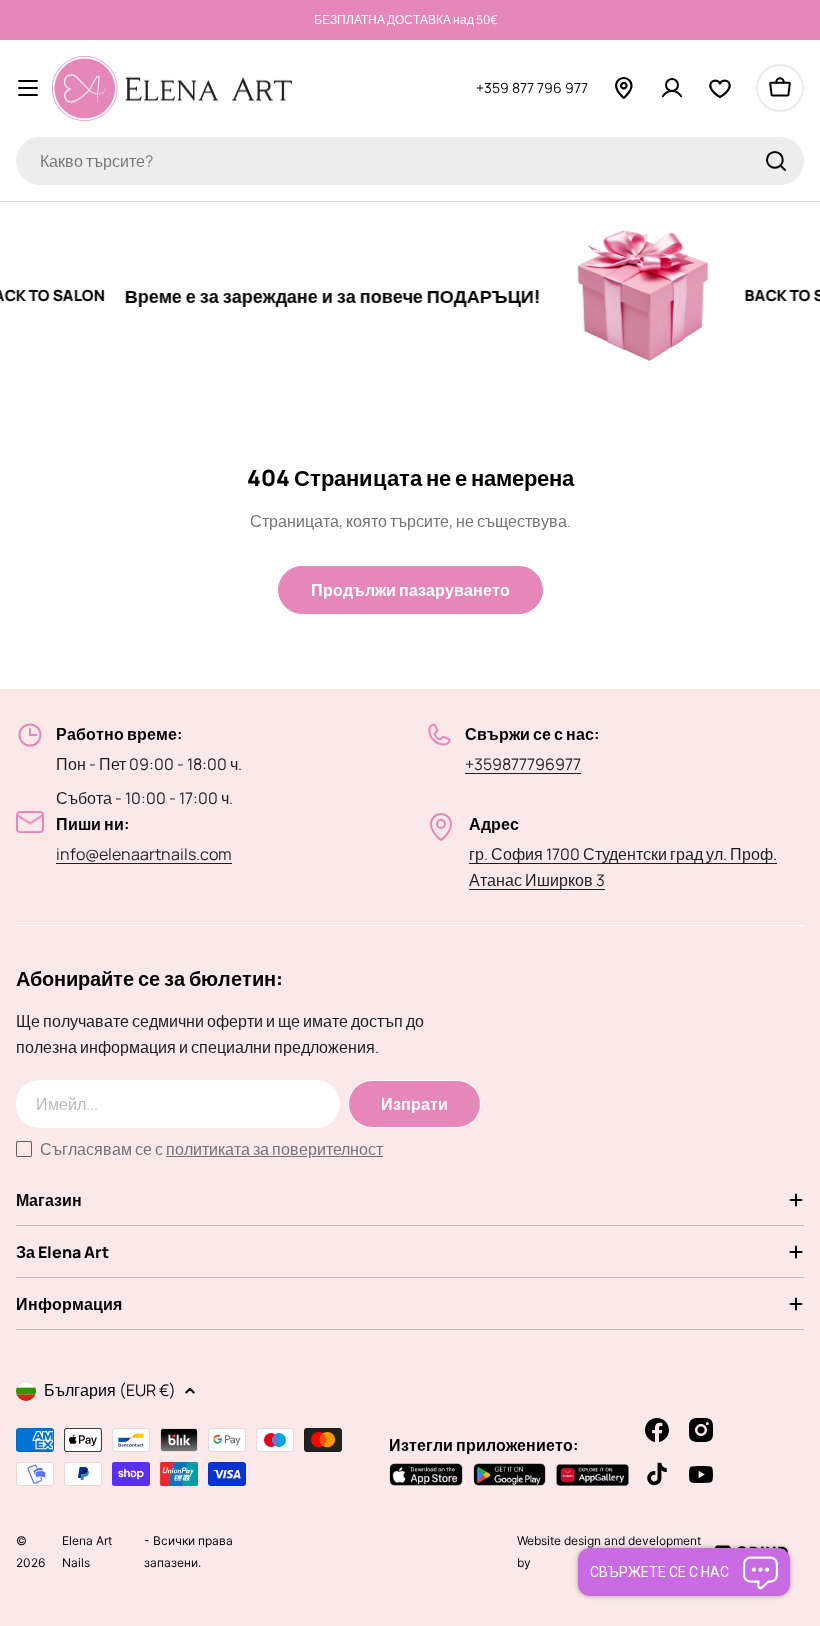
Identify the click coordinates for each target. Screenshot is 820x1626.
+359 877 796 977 (532, 87)
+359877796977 (523, 764)
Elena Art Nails (87, 1563)
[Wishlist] (720, 88)
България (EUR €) (110, 1390)
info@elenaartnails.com (144, 854)
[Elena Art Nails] (624, 296)
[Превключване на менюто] (28, 88)
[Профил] (672, 88)
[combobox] (410, 161)
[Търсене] (776, 161)
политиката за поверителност (274, 1149)
